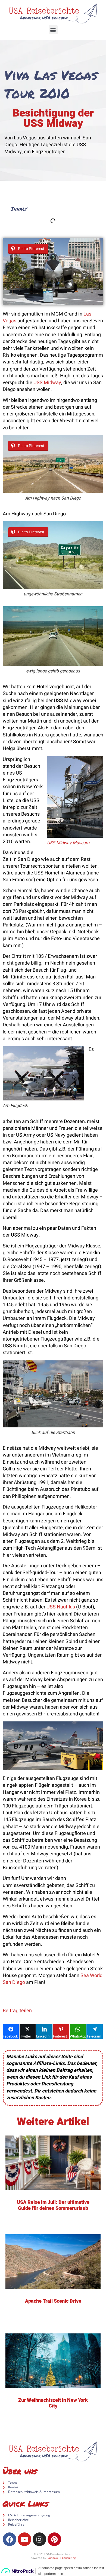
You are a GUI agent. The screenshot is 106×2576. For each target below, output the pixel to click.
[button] (53, 30)
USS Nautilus (61, 1607)
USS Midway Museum (68, 843)
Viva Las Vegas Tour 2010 (51, 84)
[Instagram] (39, 2539)
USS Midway (47, 383)
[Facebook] (10, 2539)
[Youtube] (24, 2539)
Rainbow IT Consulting (61, 2558)
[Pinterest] (54, 2539)
